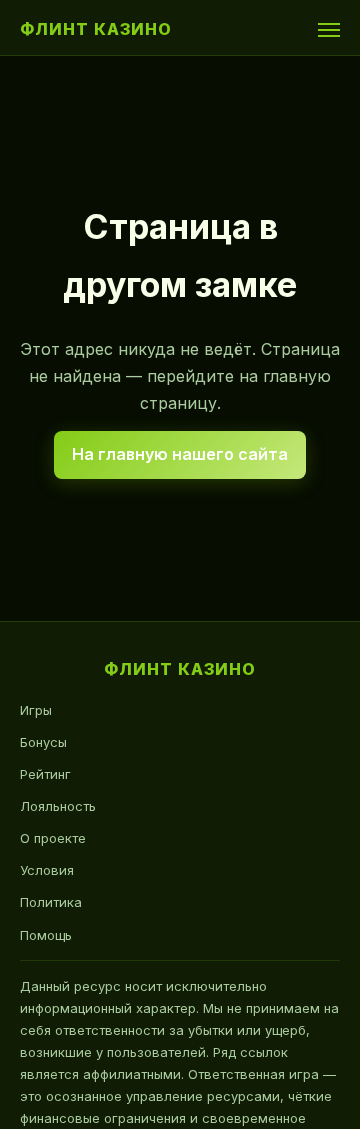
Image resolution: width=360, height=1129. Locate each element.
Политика (51, 902)
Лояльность (58, 806)
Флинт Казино (96, 29)
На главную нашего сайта (180, 454)
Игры (36, 710)
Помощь (46, 935)
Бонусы (43, 742)
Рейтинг (45, 774)
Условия (47, 870)
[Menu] (329, 30)
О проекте (53, 838)
